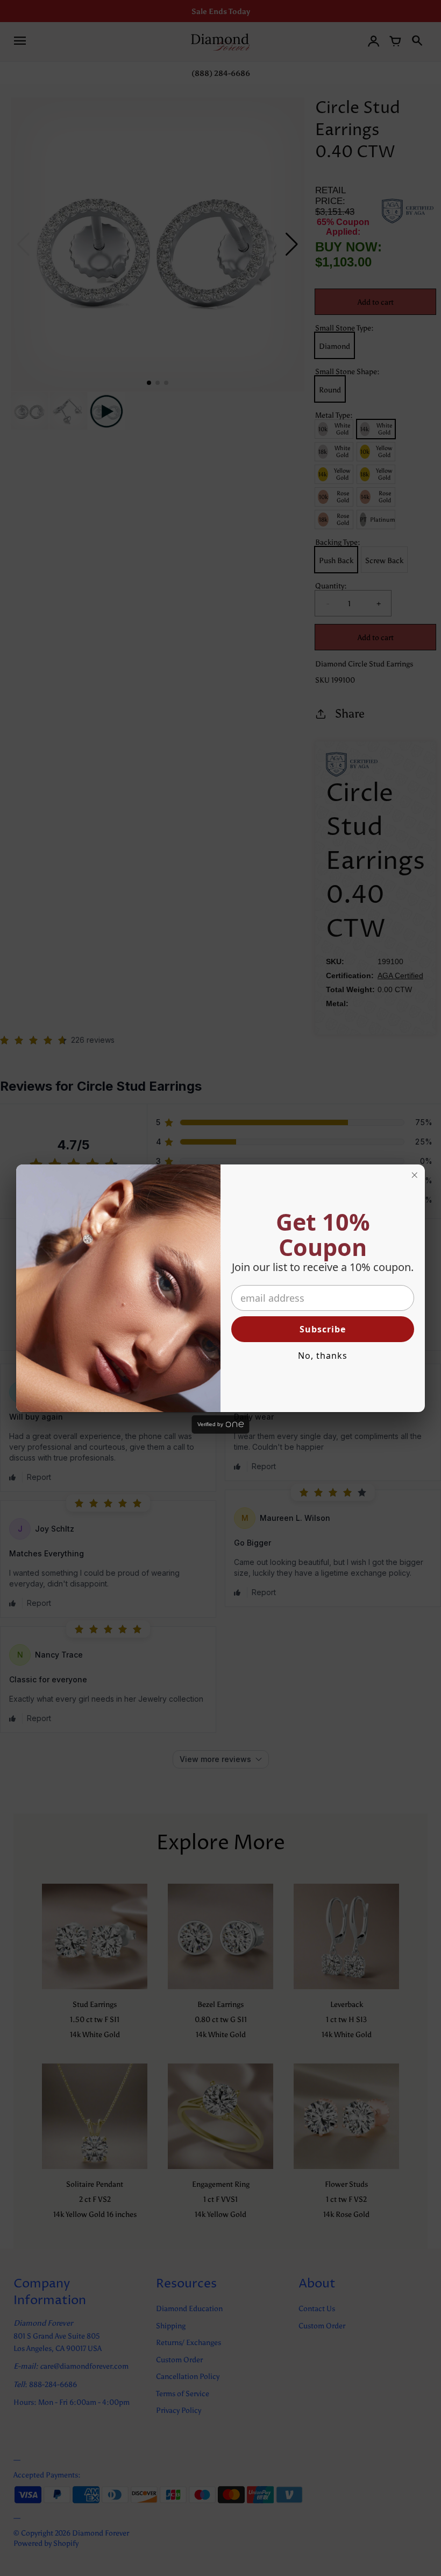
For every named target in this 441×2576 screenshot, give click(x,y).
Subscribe (323, 1329)
